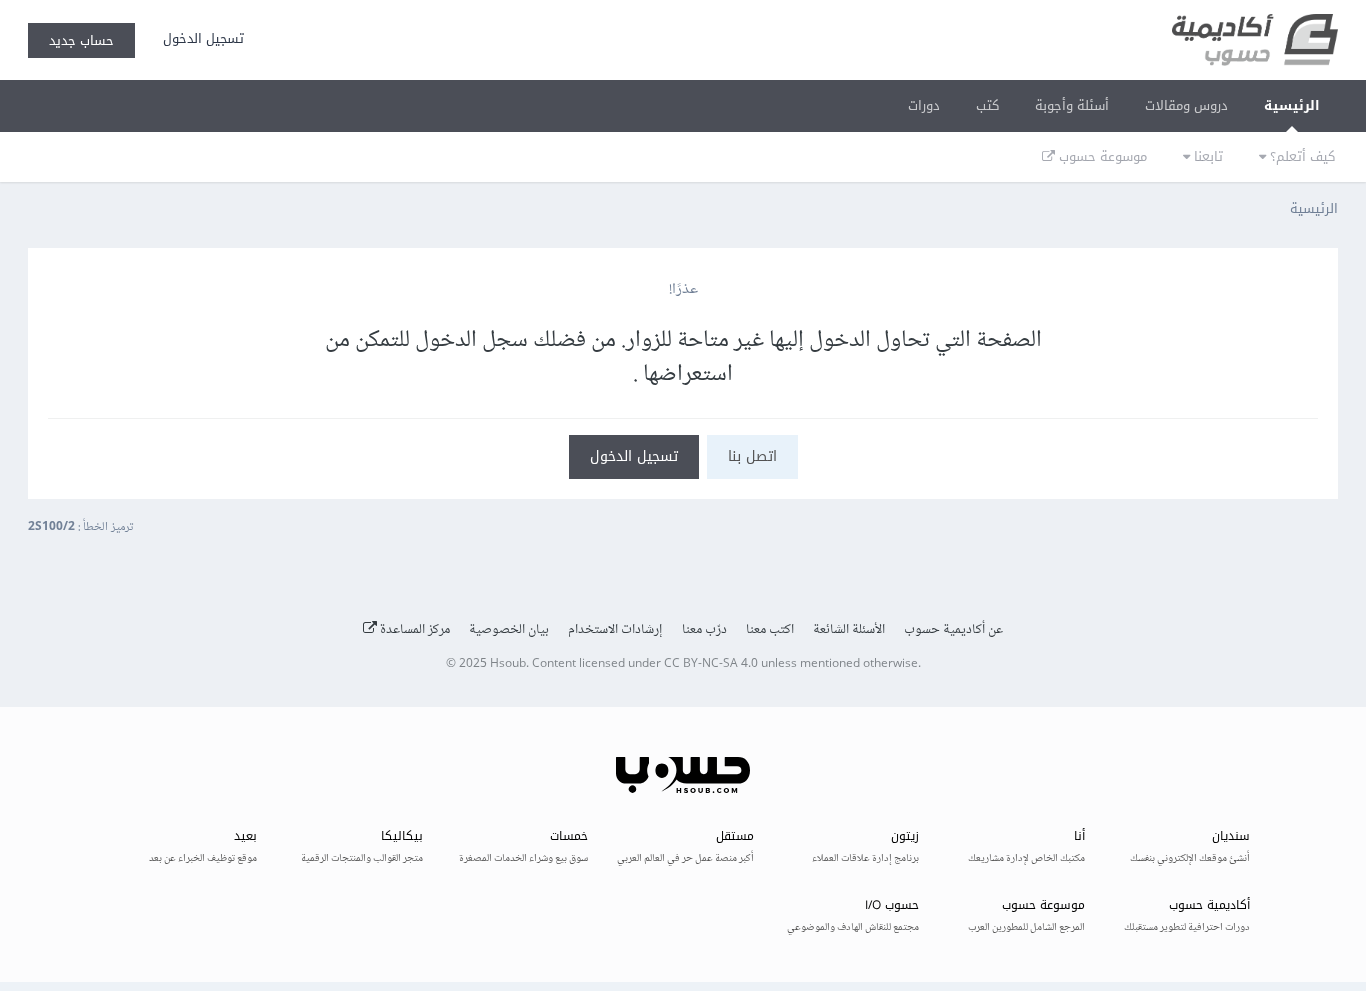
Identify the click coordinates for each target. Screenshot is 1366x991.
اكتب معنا (770, 630)
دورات (924, 105)
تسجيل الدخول (199, 38)
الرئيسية (1292, 105)
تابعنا (1206, 156)
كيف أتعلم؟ (1300, 156)
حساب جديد (81, 40)
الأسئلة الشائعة (849, 630)
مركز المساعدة (413, 630)
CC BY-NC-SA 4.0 (711, 664)
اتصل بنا (752, 456)
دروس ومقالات (1186, 105)
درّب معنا (704, 630)
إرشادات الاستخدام (615, 630)
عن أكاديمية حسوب (953, 630)
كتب (987, 105)
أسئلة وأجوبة (1072, 105)
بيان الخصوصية (509, 630)
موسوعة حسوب (1101, 156)
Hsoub (508, 664)
